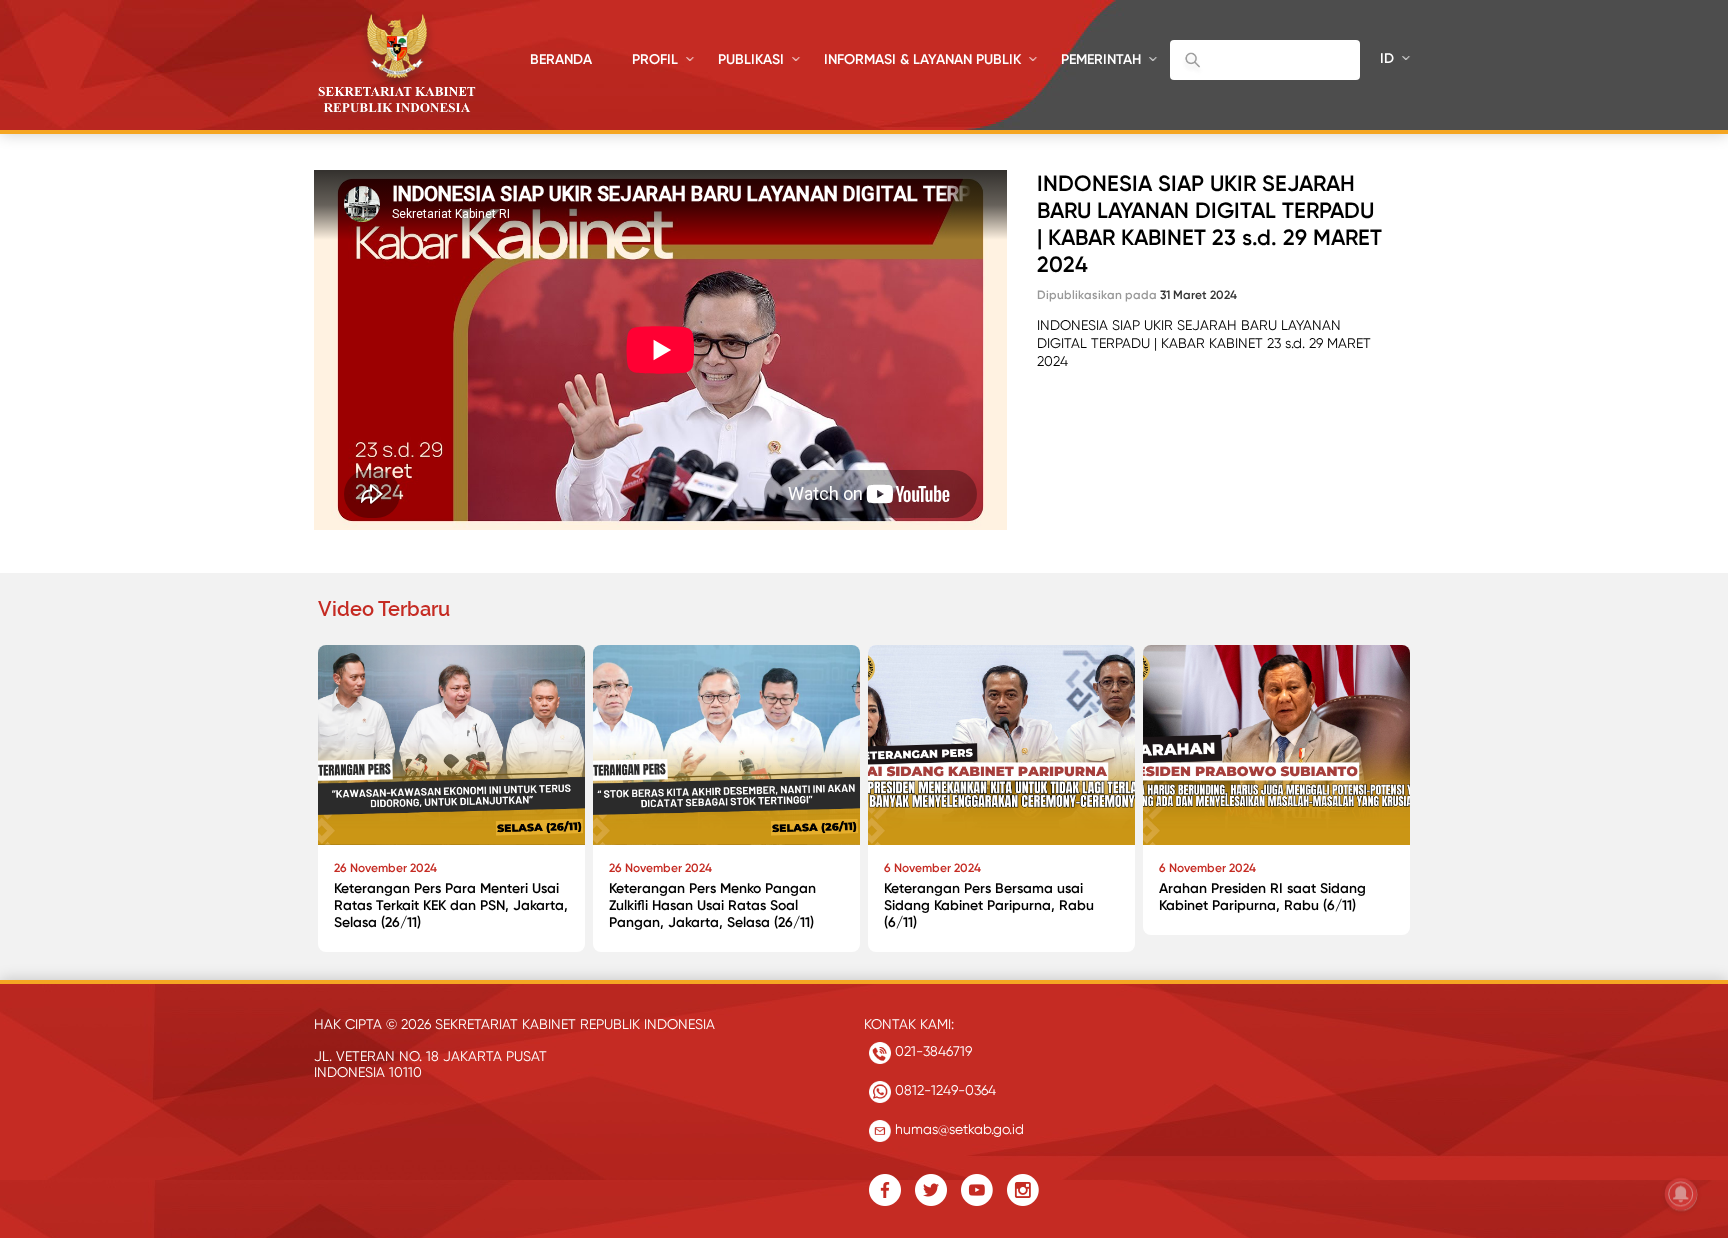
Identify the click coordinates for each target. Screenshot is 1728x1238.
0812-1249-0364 (943, 1090)
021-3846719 (931, 1051)
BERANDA (561, 59)
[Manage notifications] (1681, 1194)
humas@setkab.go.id (957, 1129)
